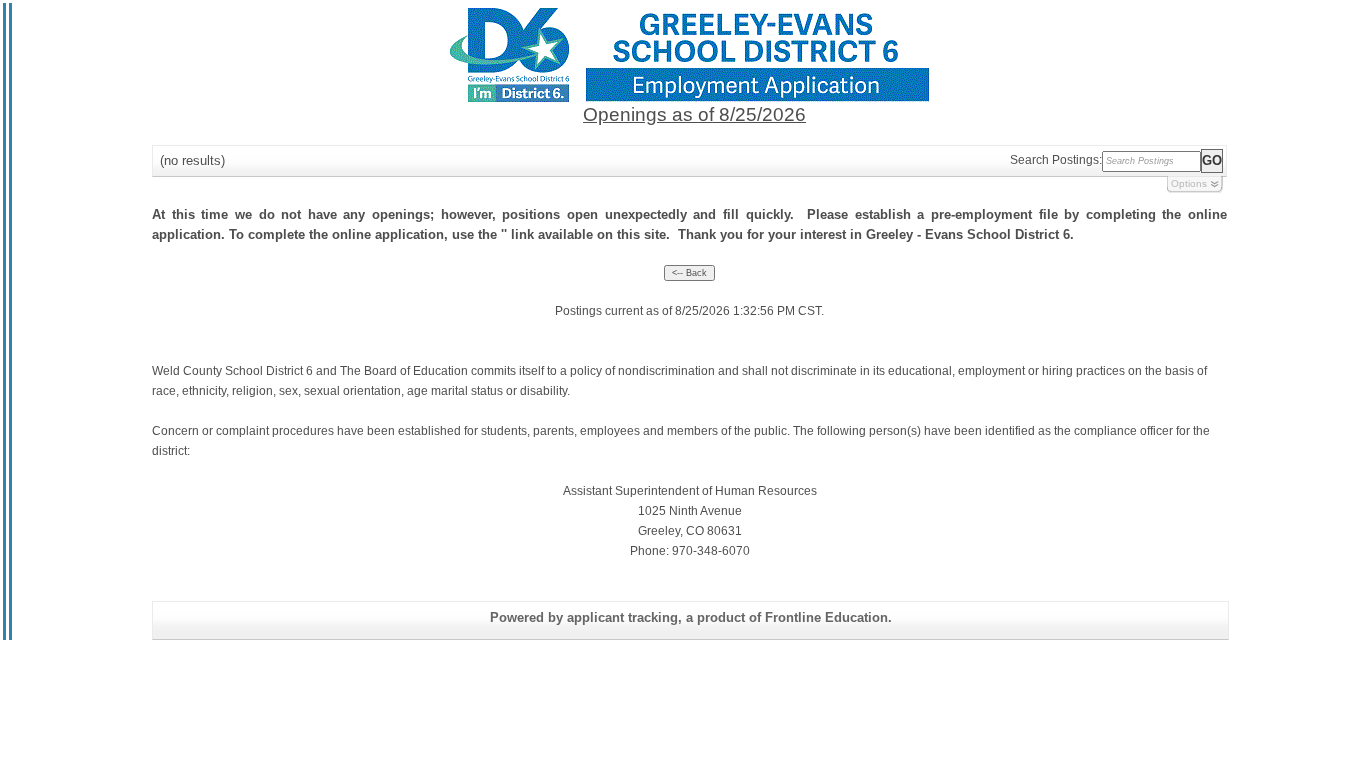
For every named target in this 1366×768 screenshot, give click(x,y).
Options (1189, 183)
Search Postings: (1056, 160)
